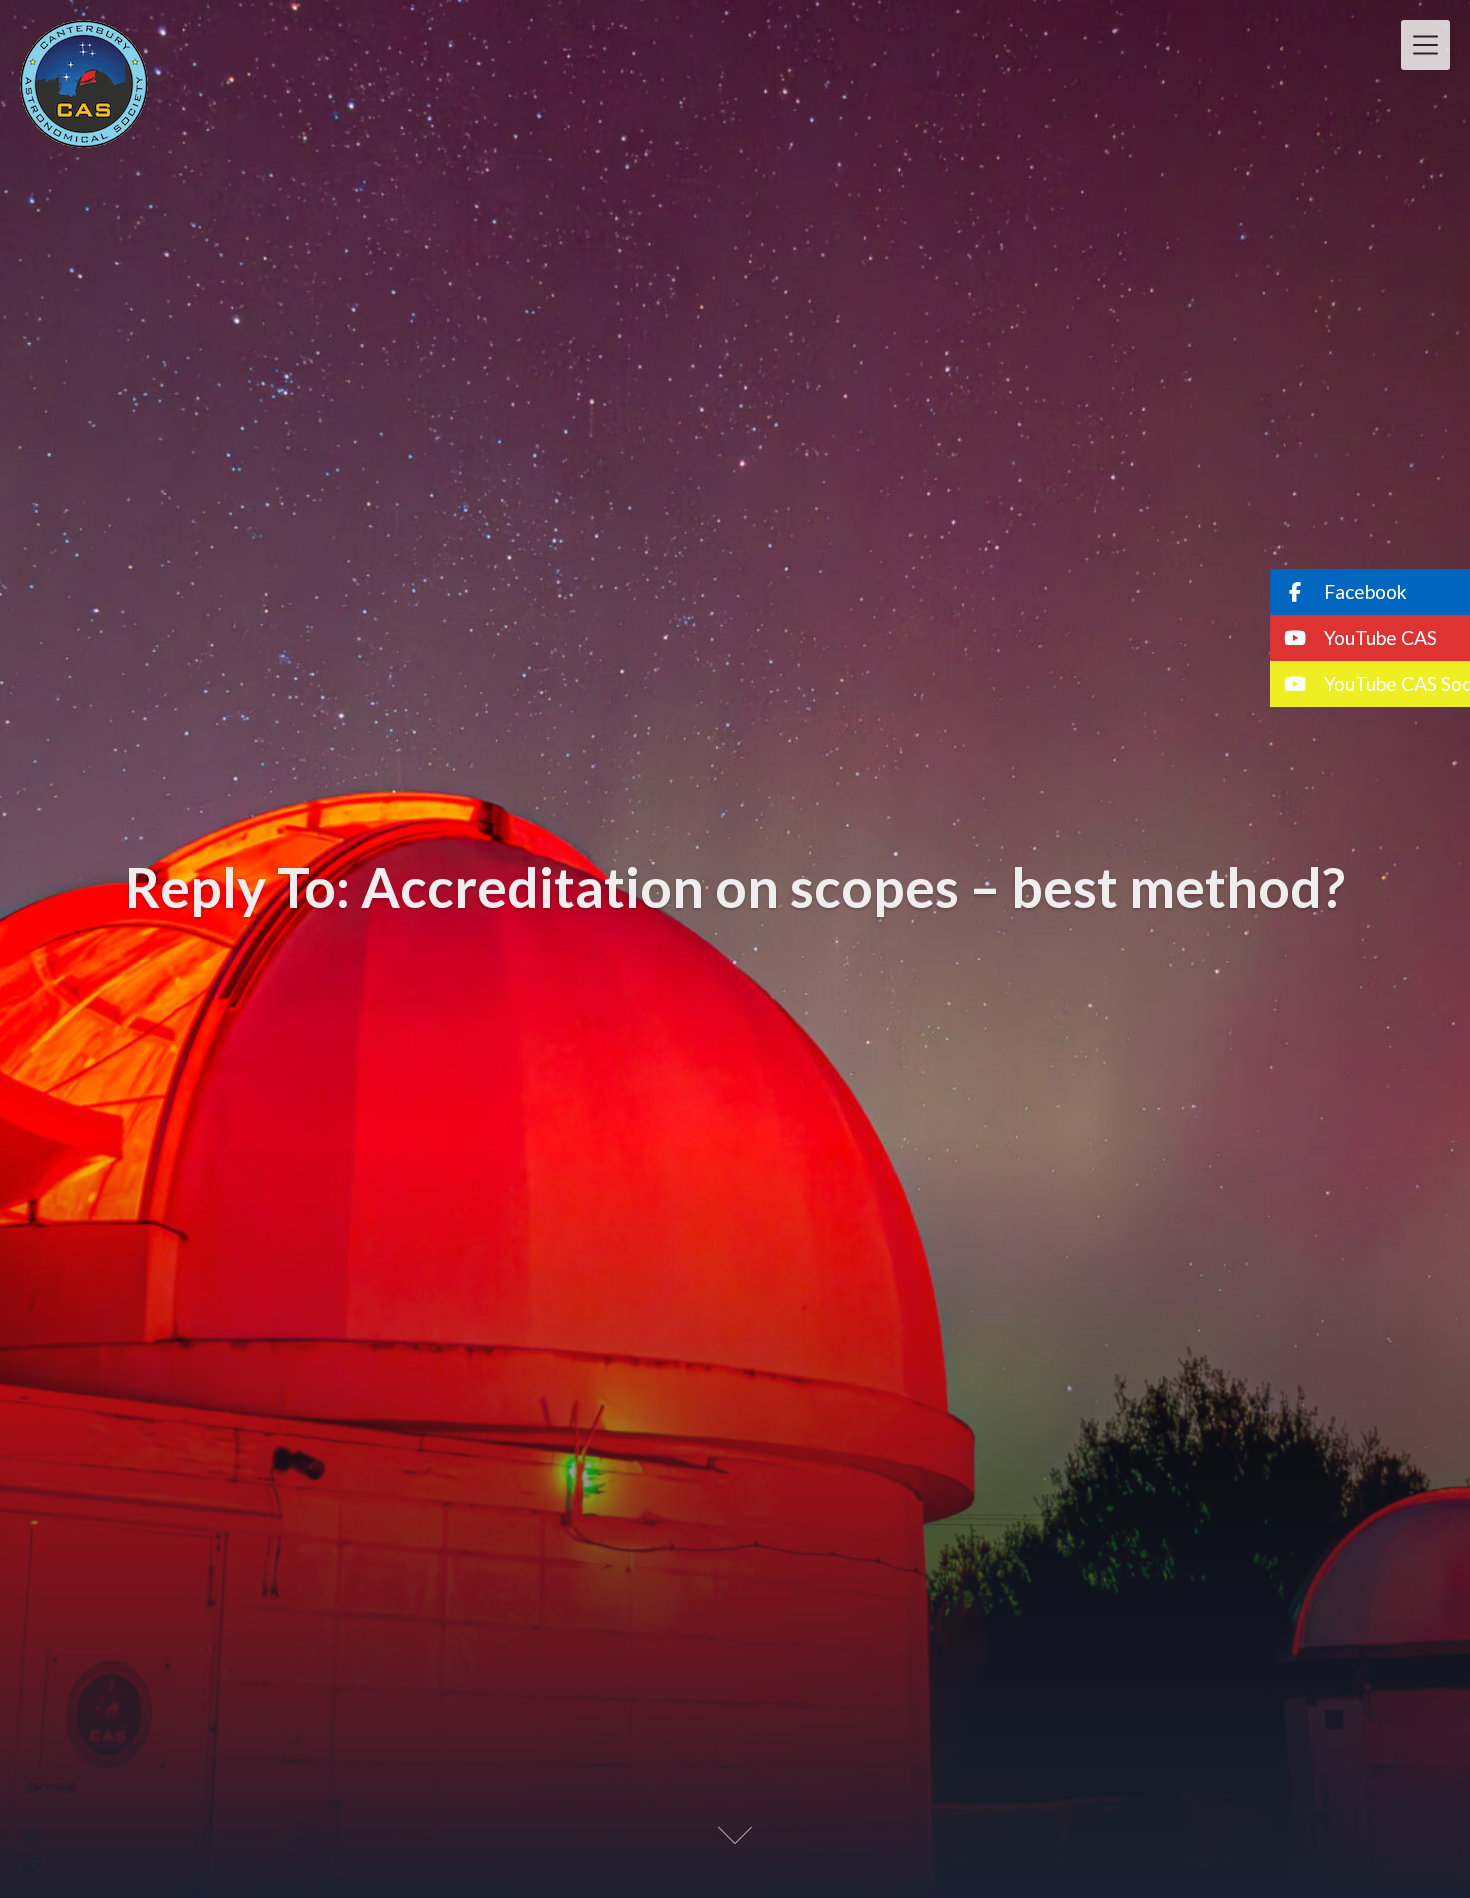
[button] (1370, 592)
